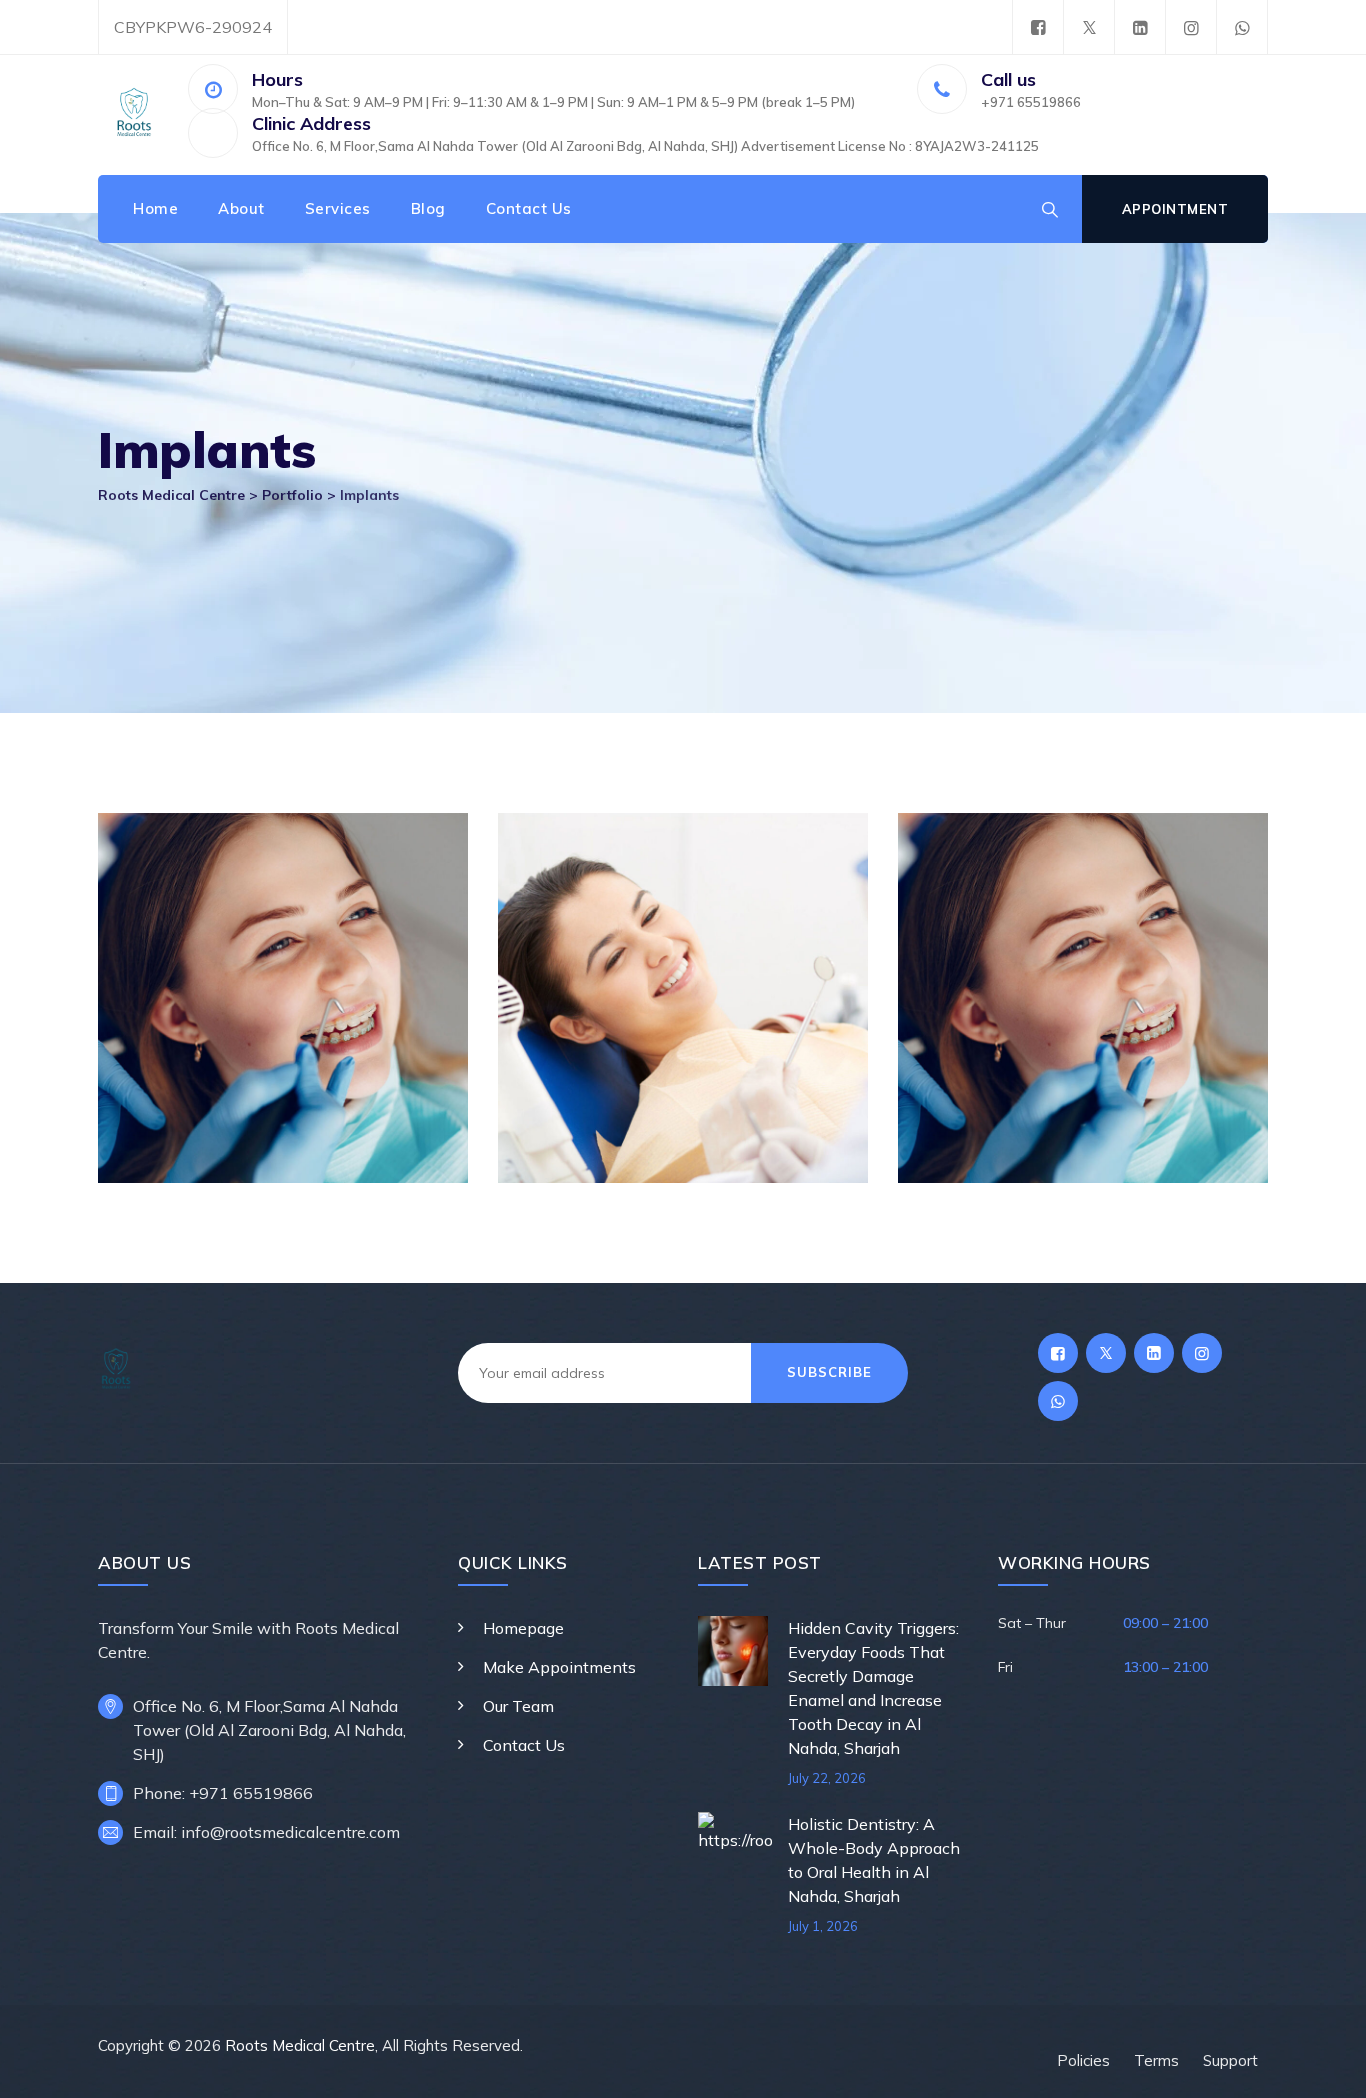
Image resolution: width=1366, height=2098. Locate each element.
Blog (428, 208)
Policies (1083, 2060)
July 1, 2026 (823, 1926)
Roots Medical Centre (300, 2045)
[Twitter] (1089, 27)
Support (1230, 2060)
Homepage (523, 1628)
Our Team (518, 1706)
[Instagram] (1191, 27)
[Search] (1050, 209)
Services (338, 208)
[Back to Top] (1323, 2065)
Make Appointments (559, 1667)
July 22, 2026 (827, 1778)
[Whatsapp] (1242, 27)
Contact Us (529, 208)
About (241, 208)
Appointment (1175, 209)
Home (155, 208)
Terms (1156, 2060)
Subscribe (829, 1372)
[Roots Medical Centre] (134, 115)
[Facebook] (1038, 27)
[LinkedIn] (1140, 27)
